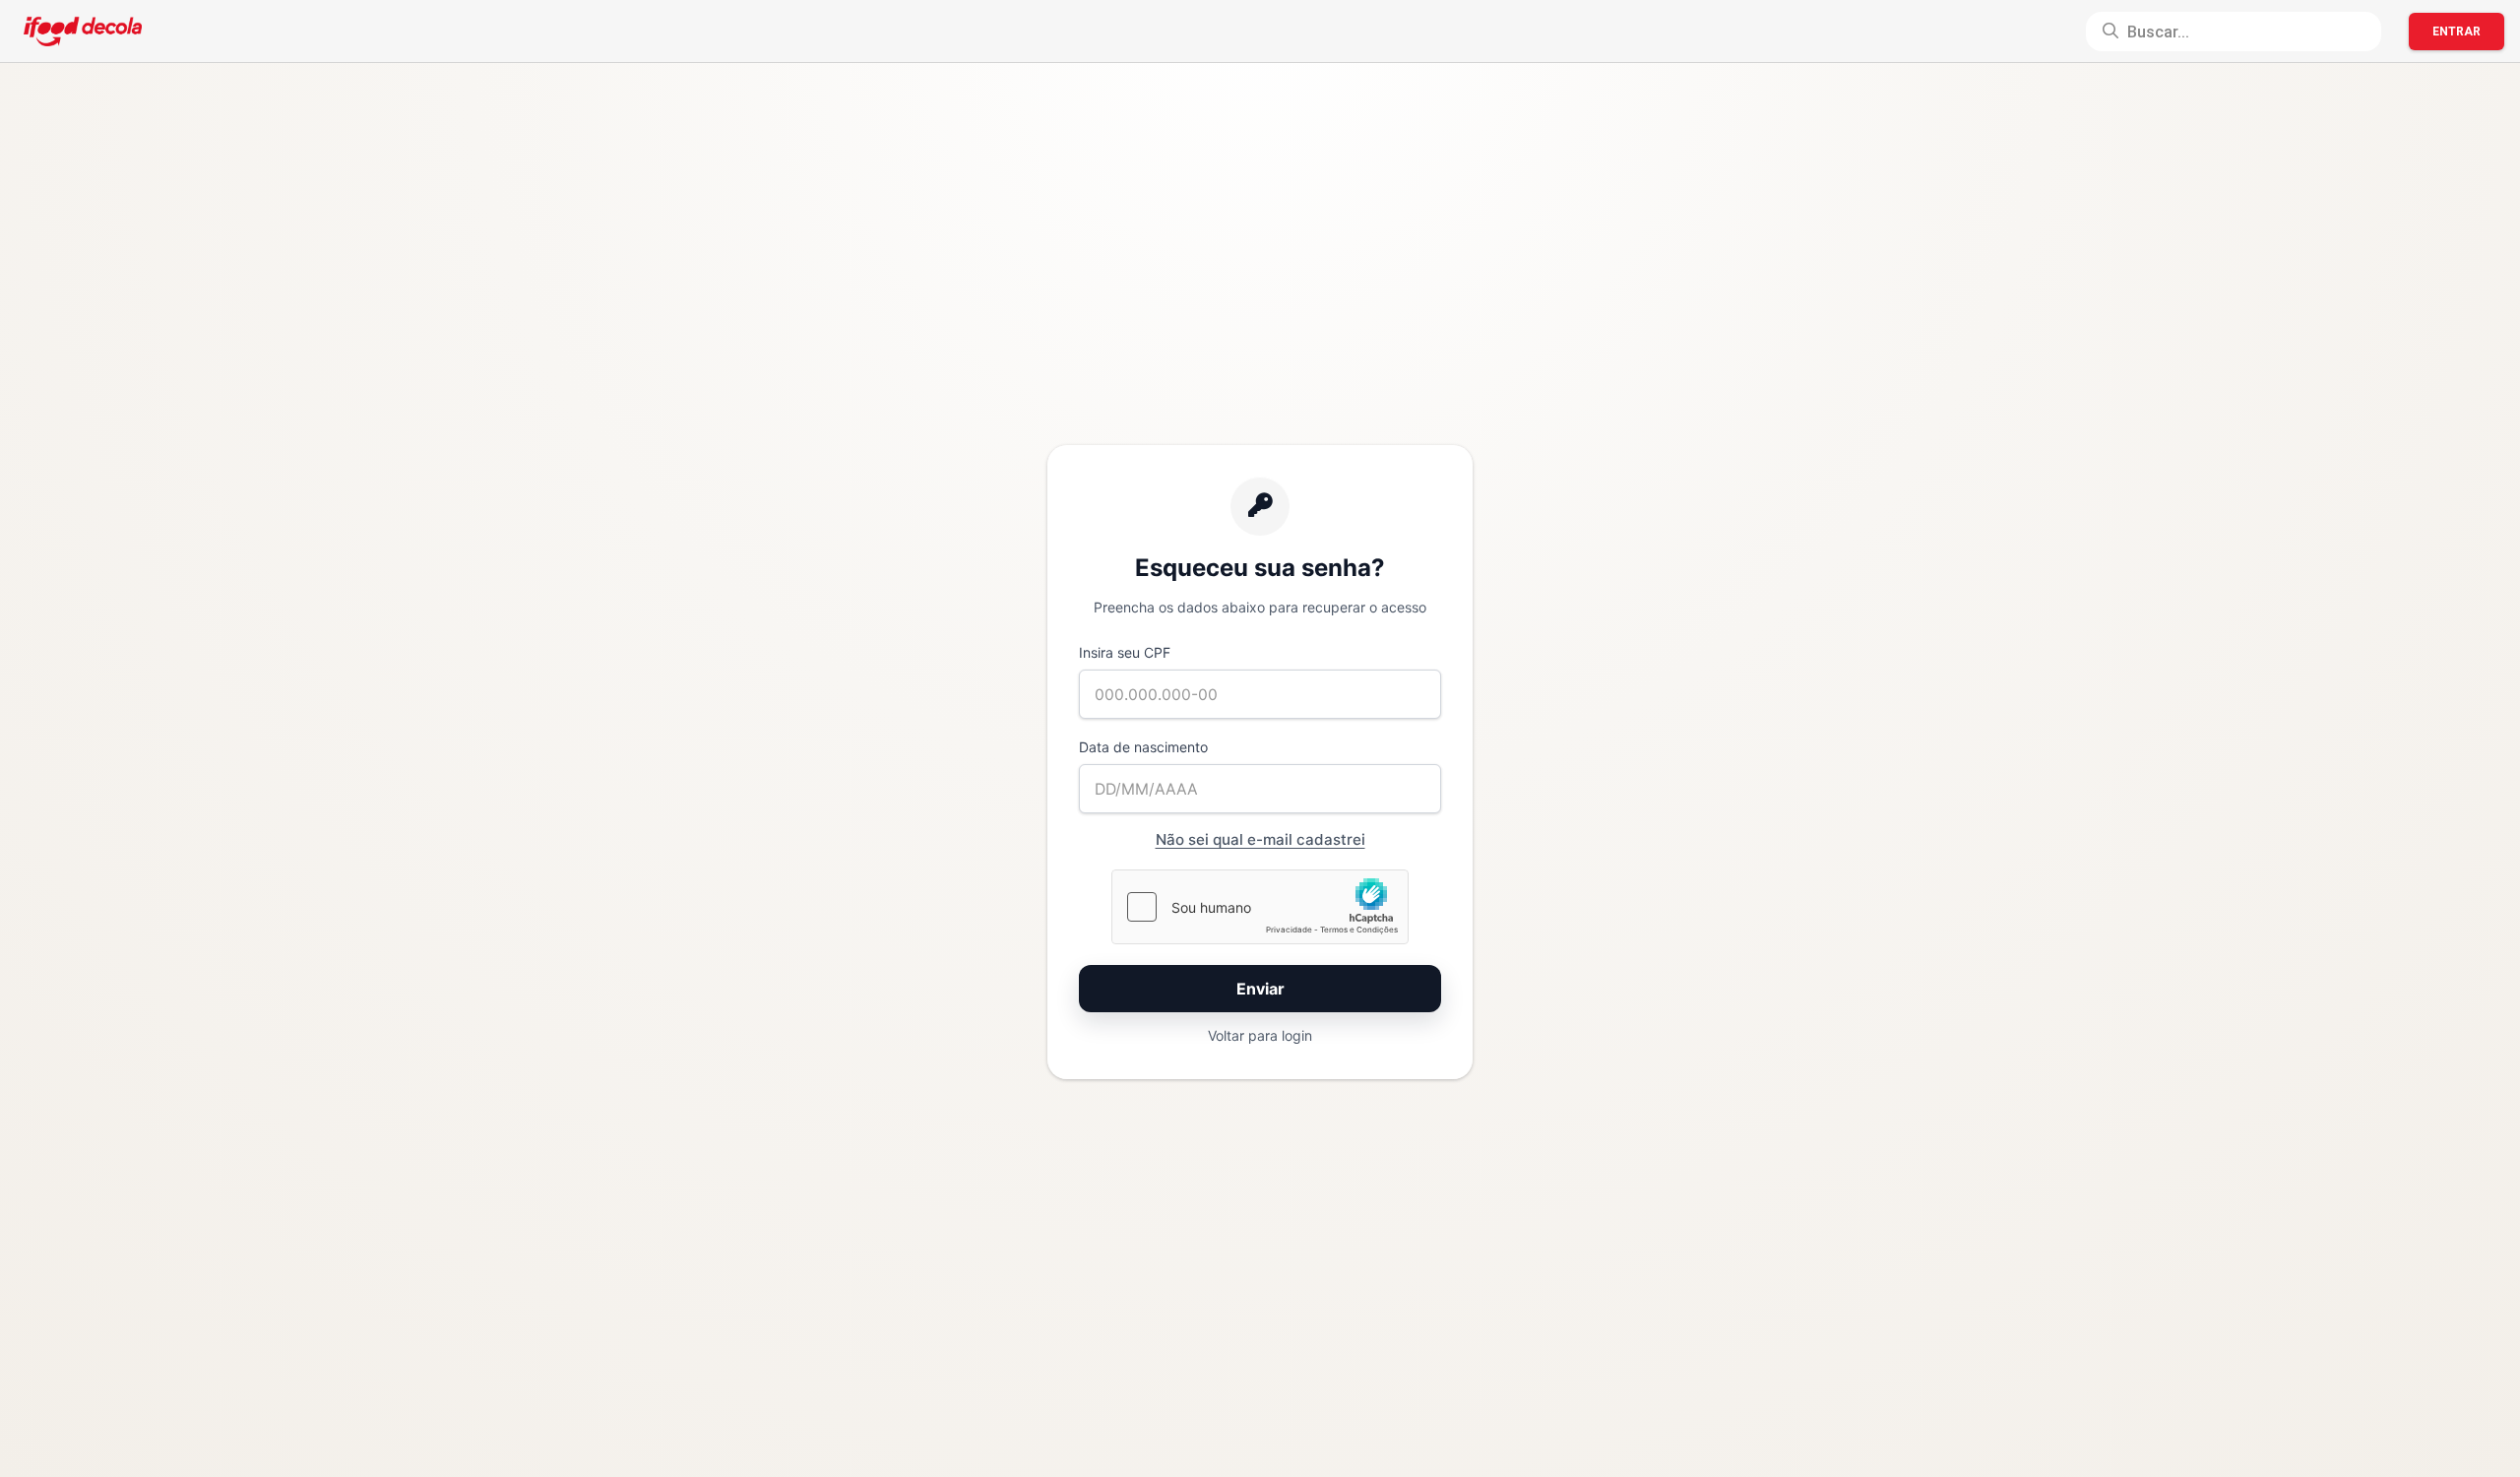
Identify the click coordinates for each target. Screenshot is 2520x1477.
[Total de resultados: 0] (2234, 32)
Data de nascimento (1143, 747)
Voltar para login (1260, 1035)
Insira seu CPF (1125, 652)
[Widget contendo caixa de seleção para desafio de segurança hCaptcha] (1260, 907)
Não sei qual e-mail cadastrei (1260, 839)
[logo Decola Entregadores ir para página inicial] (83, 32)
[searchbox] (2234, 32)
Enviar (1260, 989)
